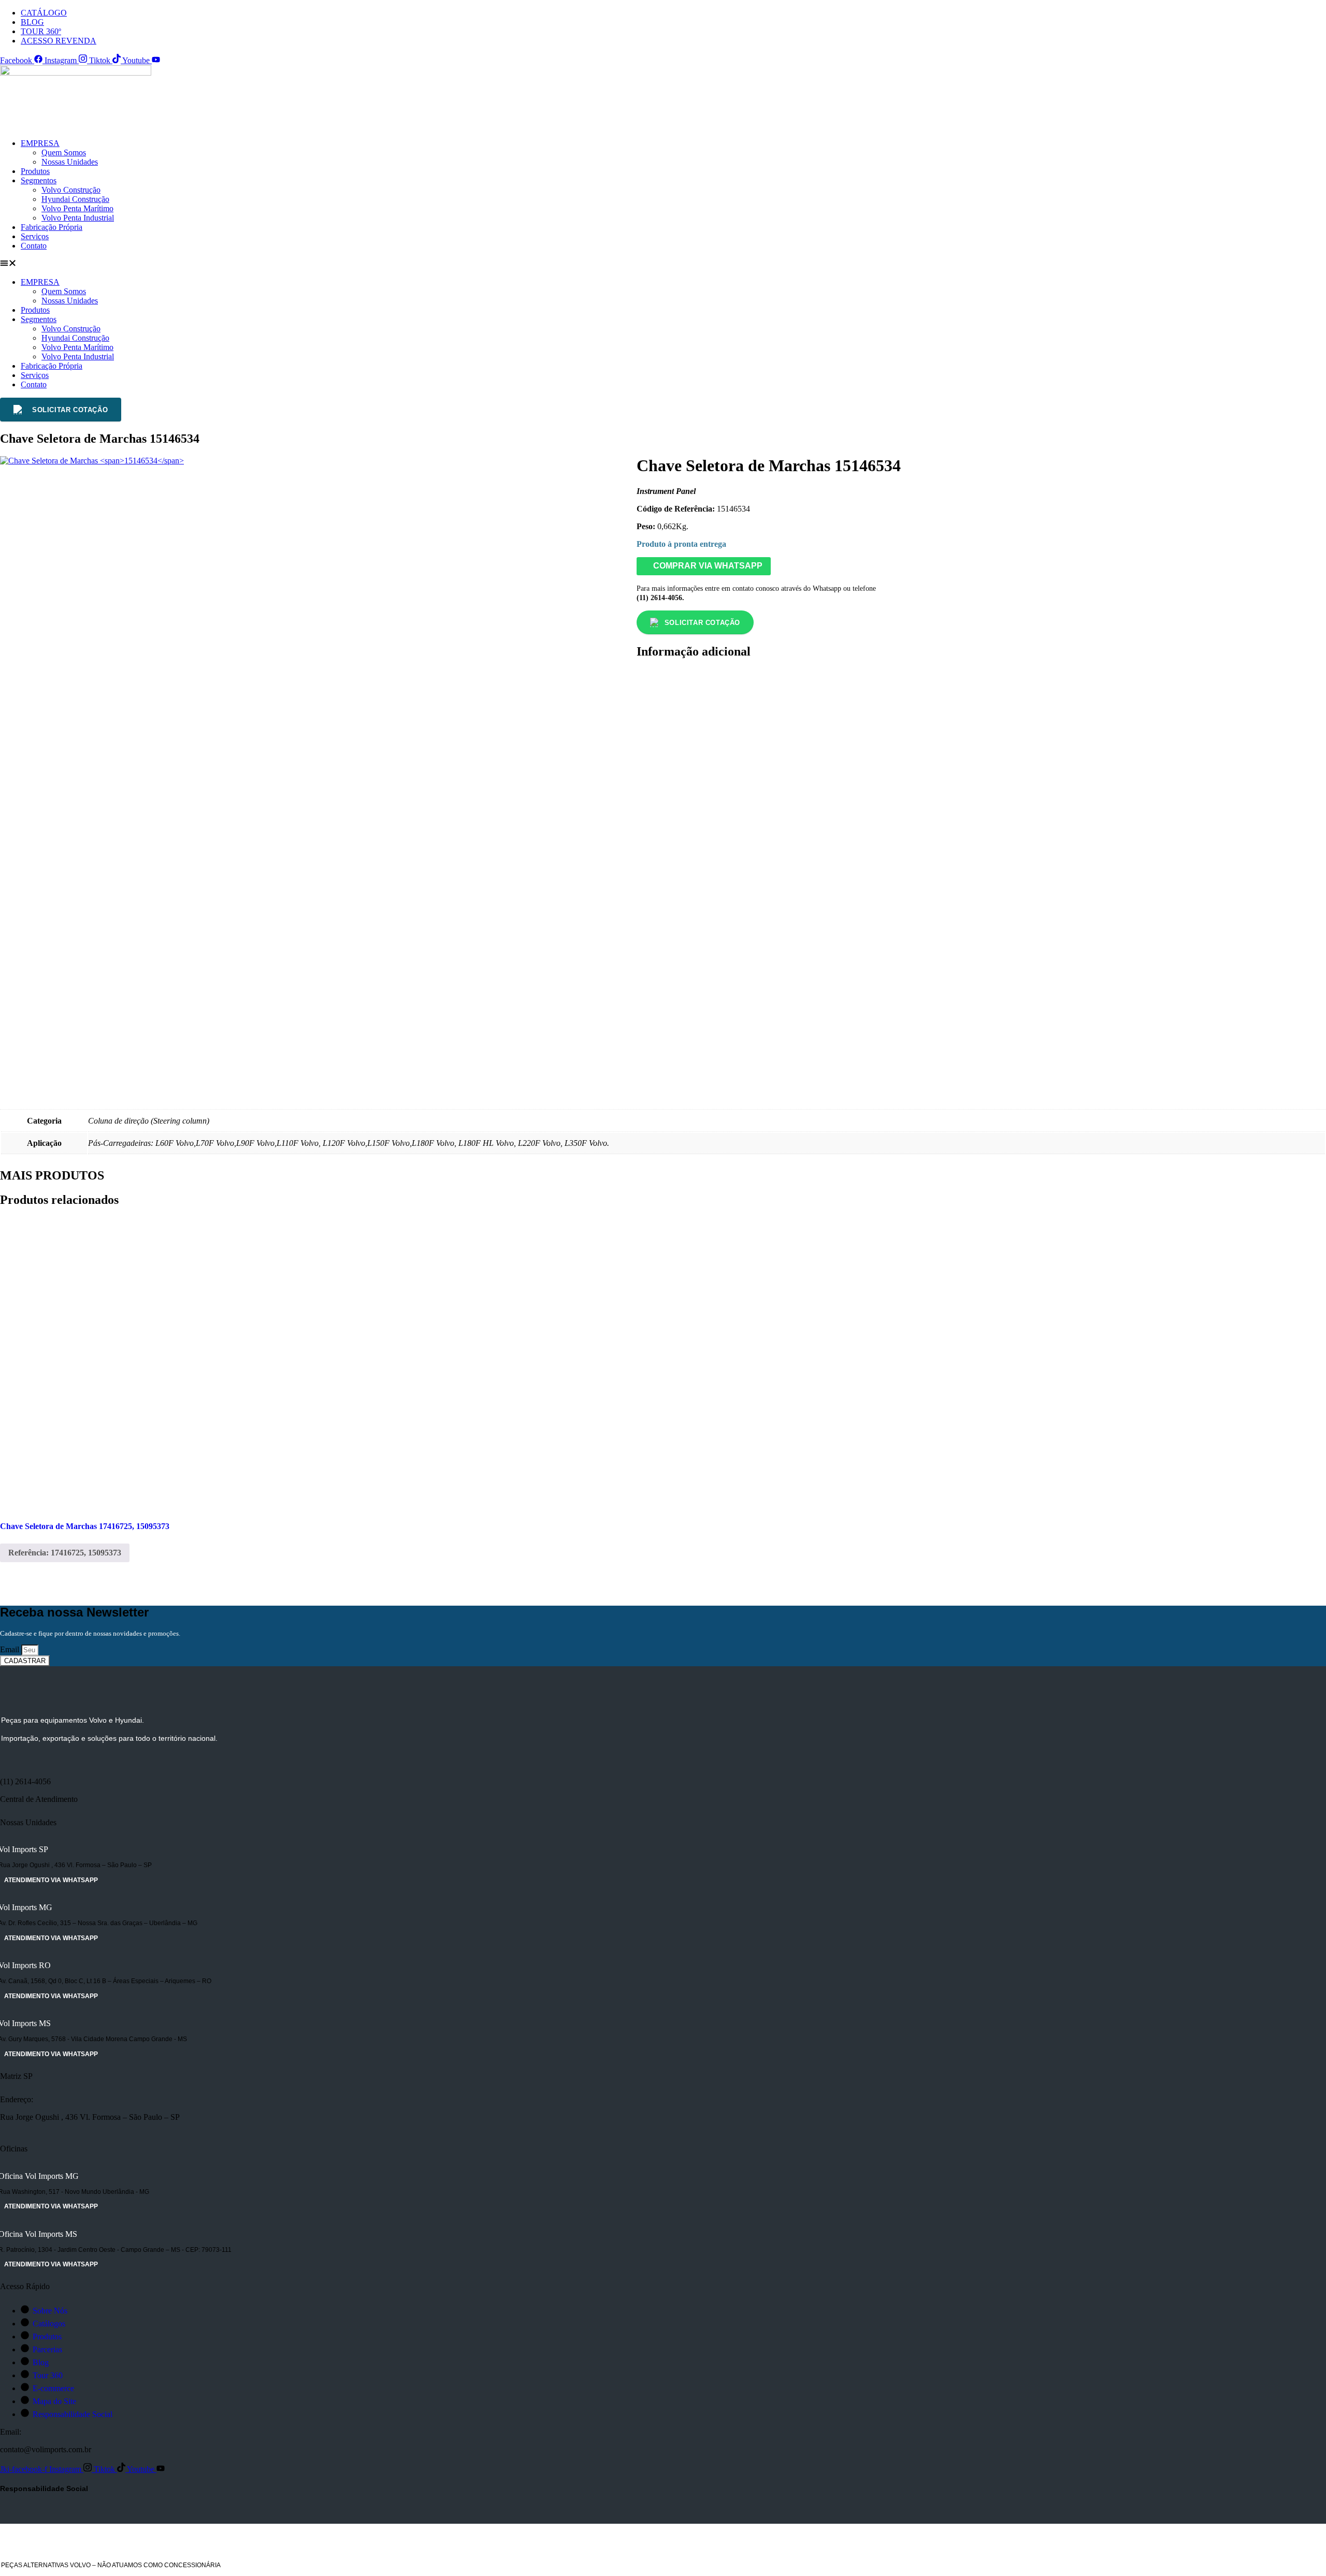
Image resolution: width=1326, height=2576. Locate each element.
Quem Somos (64, 152)
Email (11, 1649)
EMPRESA (40, 143)
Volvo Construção (71, 190)
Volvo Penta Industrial (78, 218)
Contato (34, 246)
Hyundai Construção (75, 199)
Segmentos (39, 180)
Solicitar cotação (702, 623)
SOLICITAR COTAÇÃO (70, 410)
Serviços (35, 236)
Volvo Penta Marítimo (77, 208)
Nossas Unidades (70, 162)
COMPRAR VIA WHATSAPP (707, 566)
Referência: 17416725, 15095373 (65, 1553)
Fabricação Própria (52, 227)
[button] (663, 264)
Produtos (35, 171)
